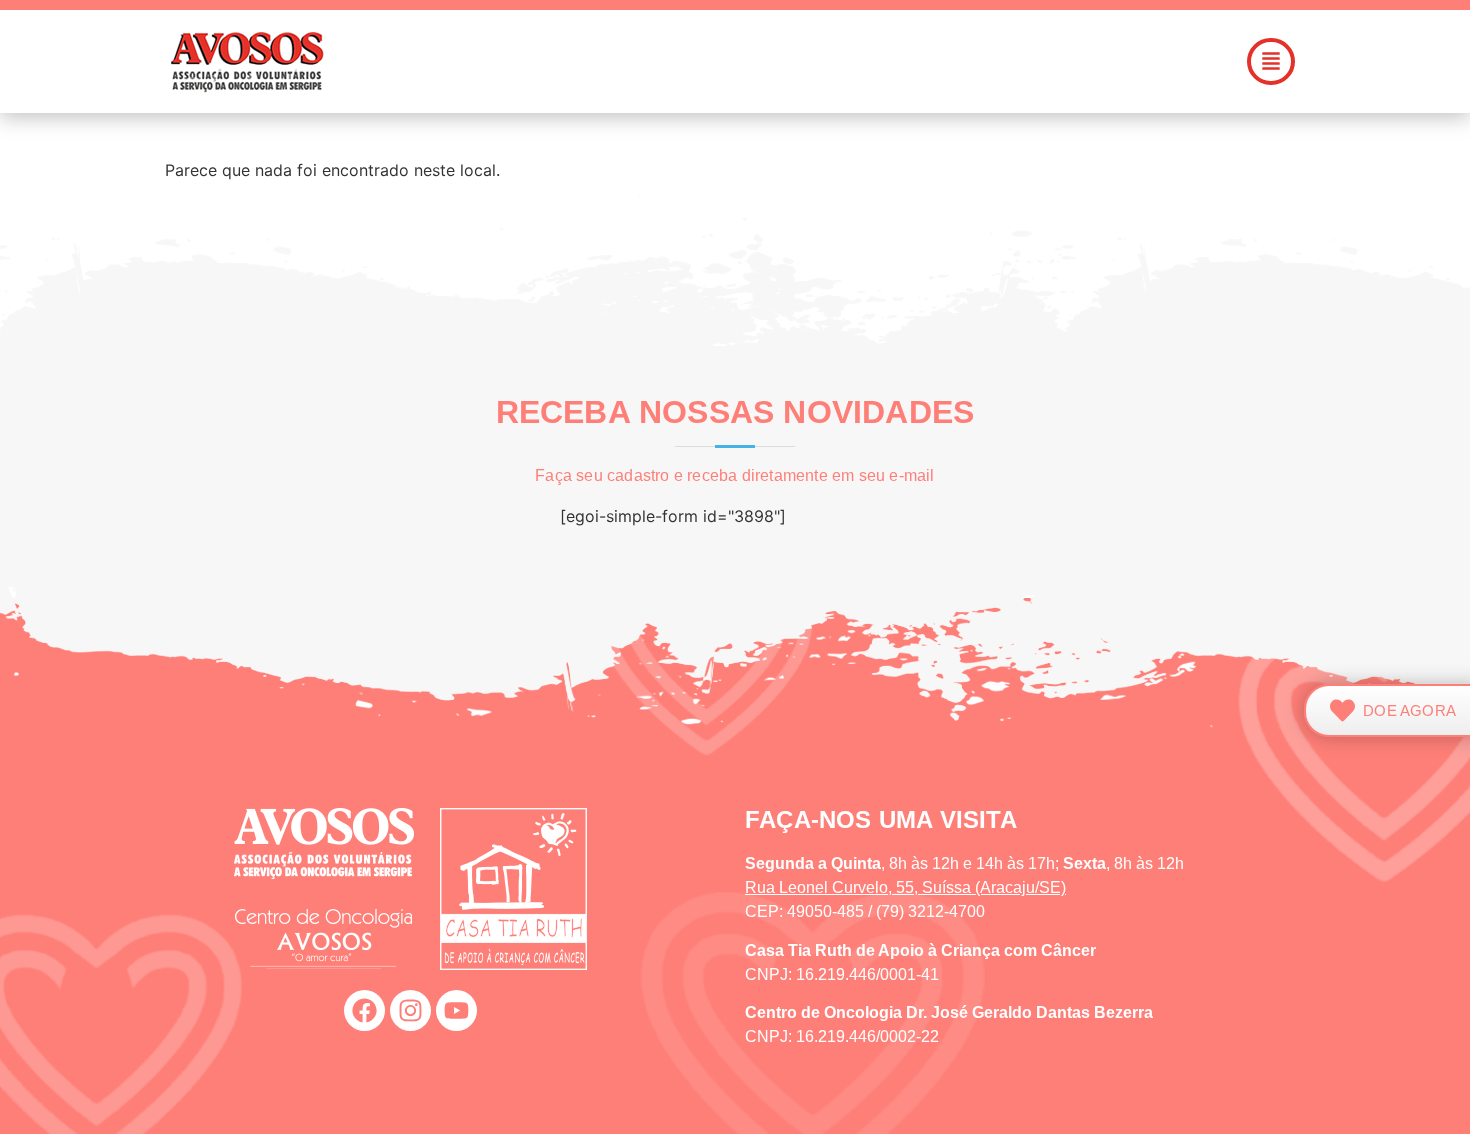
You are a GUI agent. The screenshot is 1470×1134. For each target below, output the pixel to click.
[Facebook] (364, 1010)
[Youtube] (456, 1010)
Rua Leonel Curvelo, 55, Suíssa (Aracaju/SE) (905, 887)
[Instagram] (410, 1010)
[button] (849, 61)
